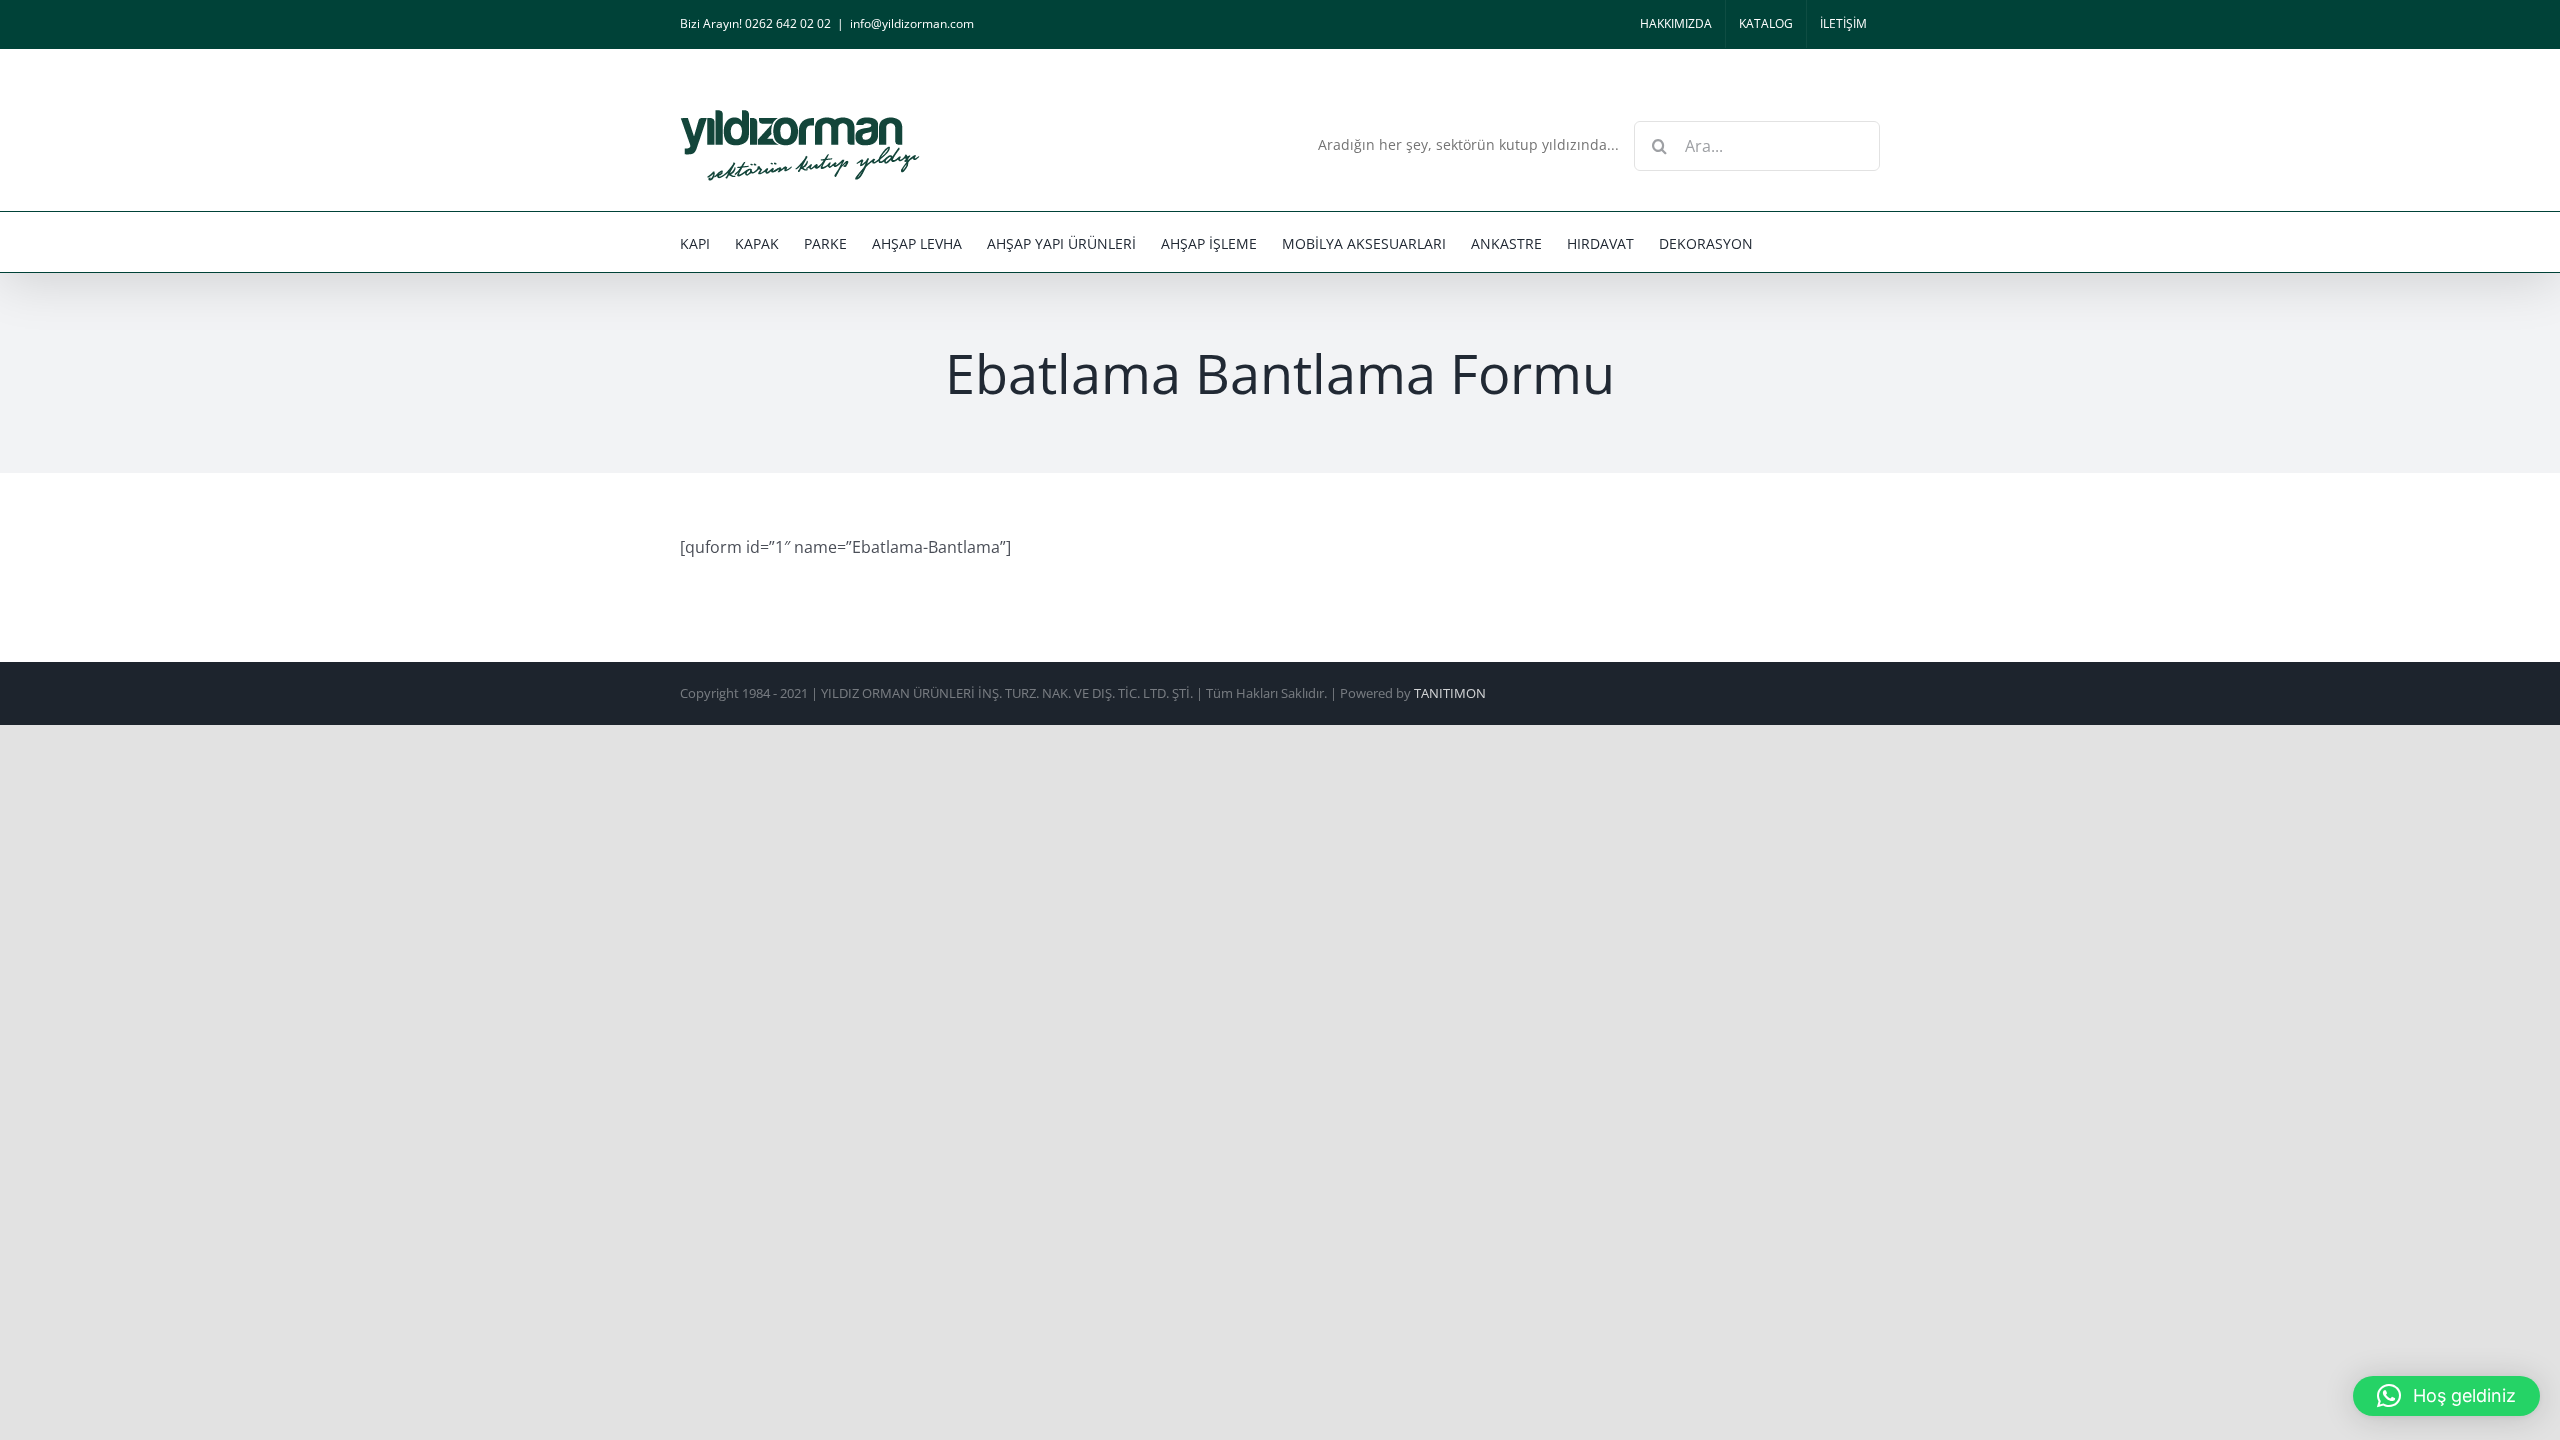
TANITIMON (1450, 693)
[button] (2446, 1396)
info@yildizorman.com (912, 23)
